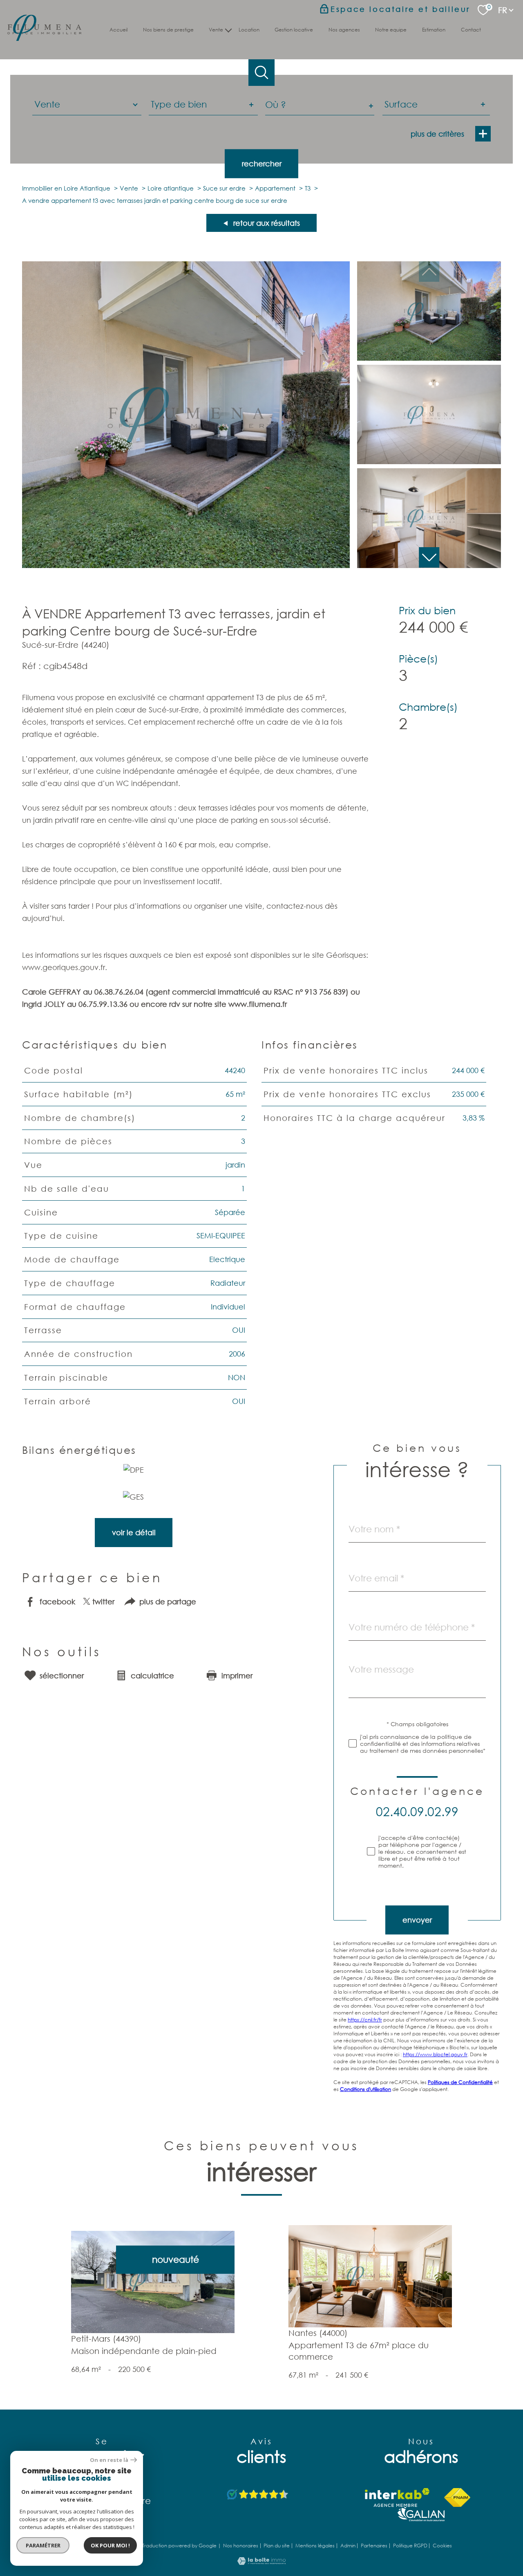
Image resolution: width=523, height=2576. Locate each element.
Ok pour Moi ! (110, 2545)
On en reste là (109, 2460)
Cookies (442, 2546)
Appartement (275, 188)
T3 (308, 188)
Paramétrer (43, 2545)
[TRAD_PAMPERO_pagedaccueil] (44, 38)
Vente (129, 188)
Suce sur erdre (224, 188)
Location (249, 30)
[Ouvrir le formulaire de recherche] (262, 73)
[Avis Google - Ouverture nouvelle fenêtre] (258, 2495)
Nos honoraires (241, 2546)
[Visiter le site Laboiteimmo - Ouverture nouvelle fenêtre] (261, 2562)
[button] (429, 557)
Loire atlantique (171, 188)
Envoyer (417, 1920)
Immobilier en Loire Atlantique (66, 188)
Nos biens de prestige (168, 30)
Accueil (118, 30)
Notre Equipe (391, 30)
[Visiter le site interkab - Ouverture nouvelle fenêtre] (397, 2497)
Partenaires (374, 2546)
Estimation (434, 30)
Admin (348, 2546)
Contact (471, 30)
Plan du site (277, 2546)
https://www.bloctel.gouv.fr (435, 2054)
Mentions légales (315, 2546)
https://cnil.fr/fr (365, 2020)
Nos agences (344, 30)
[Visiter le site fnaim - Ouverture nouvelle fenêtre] (457, 2497)
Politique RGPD (410, 2546)
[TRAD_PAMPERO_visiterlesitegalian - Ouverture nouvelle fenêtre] (421, 2514)
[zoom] (186, 565)
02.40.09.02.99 (417, 1811)
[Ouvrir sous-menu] (229, 29)
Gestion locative (294, 30)
